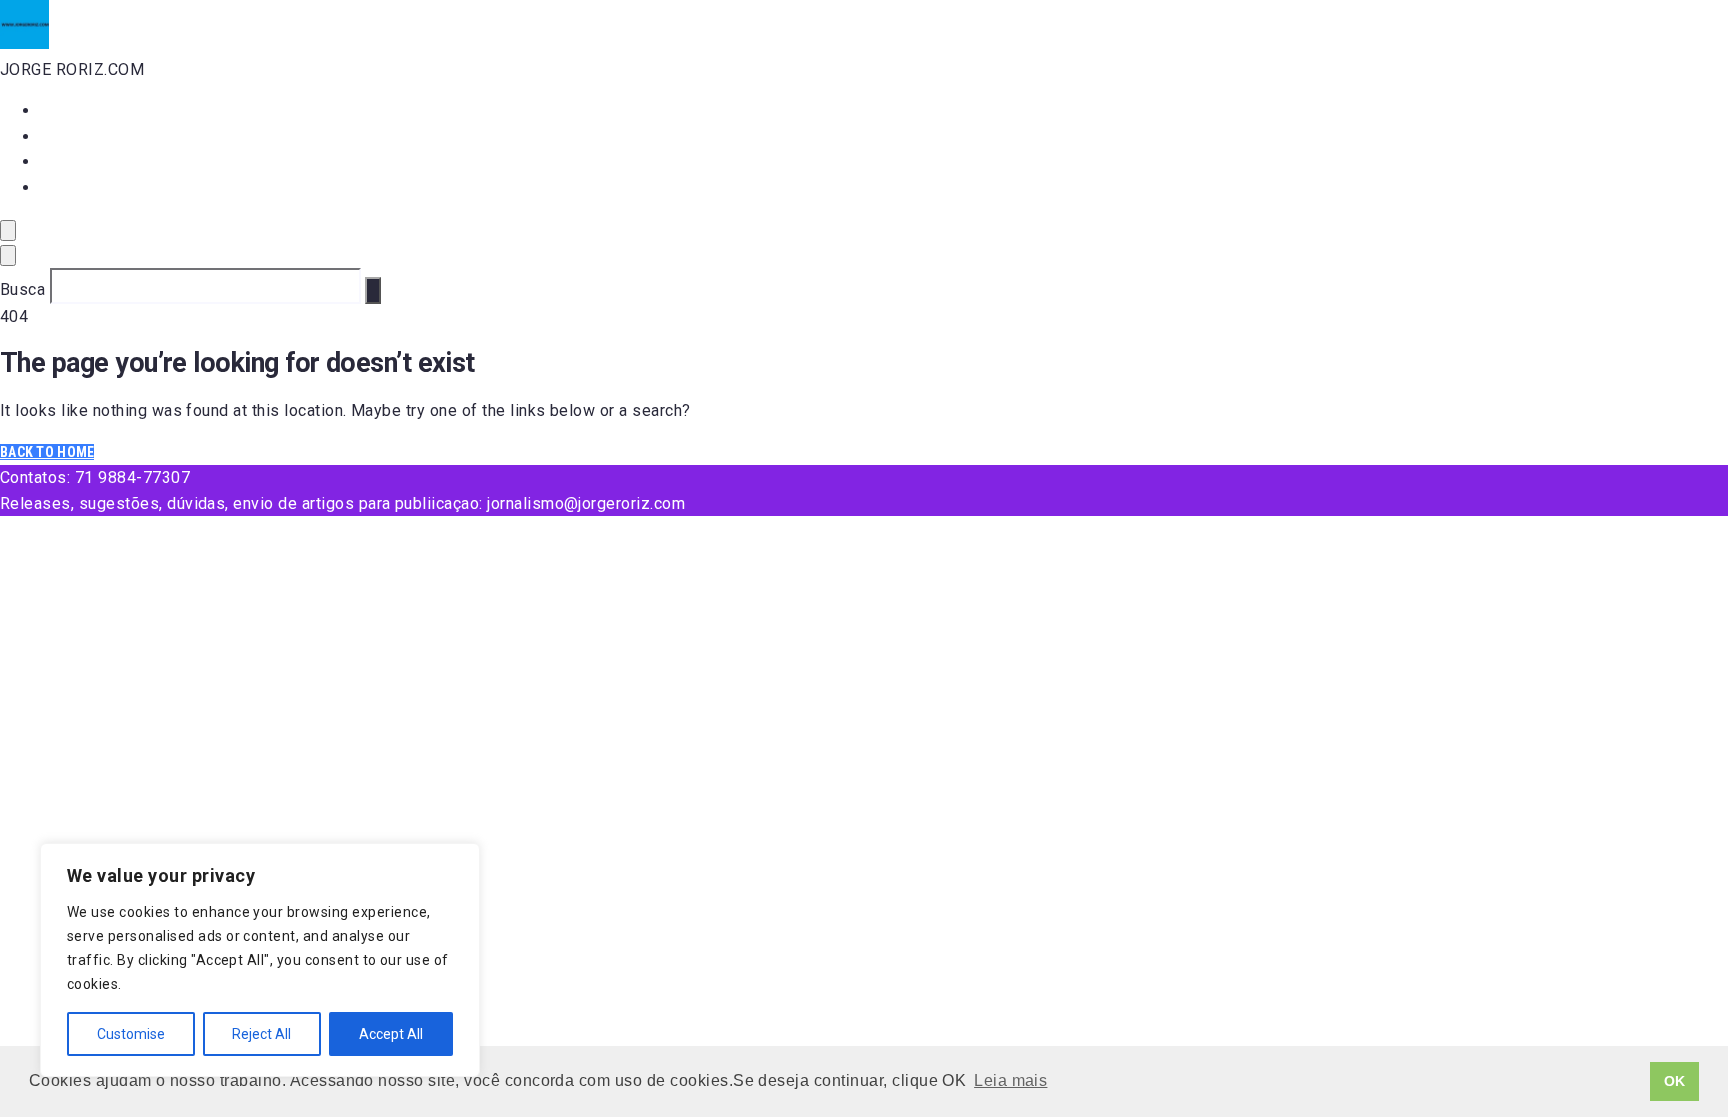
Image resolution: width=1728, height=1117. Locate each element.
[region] (260, 960)
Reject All (261, 1034)
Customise (131, 1034)
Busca (22, 289)
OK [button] (1675, 1081)
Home (59, 110)
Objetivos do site (105, 161)
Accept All (391, 1034)
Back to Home (47, 452)
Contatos (75, 136)
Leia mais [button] (1010, 1080)
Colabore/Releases (112, 187)
